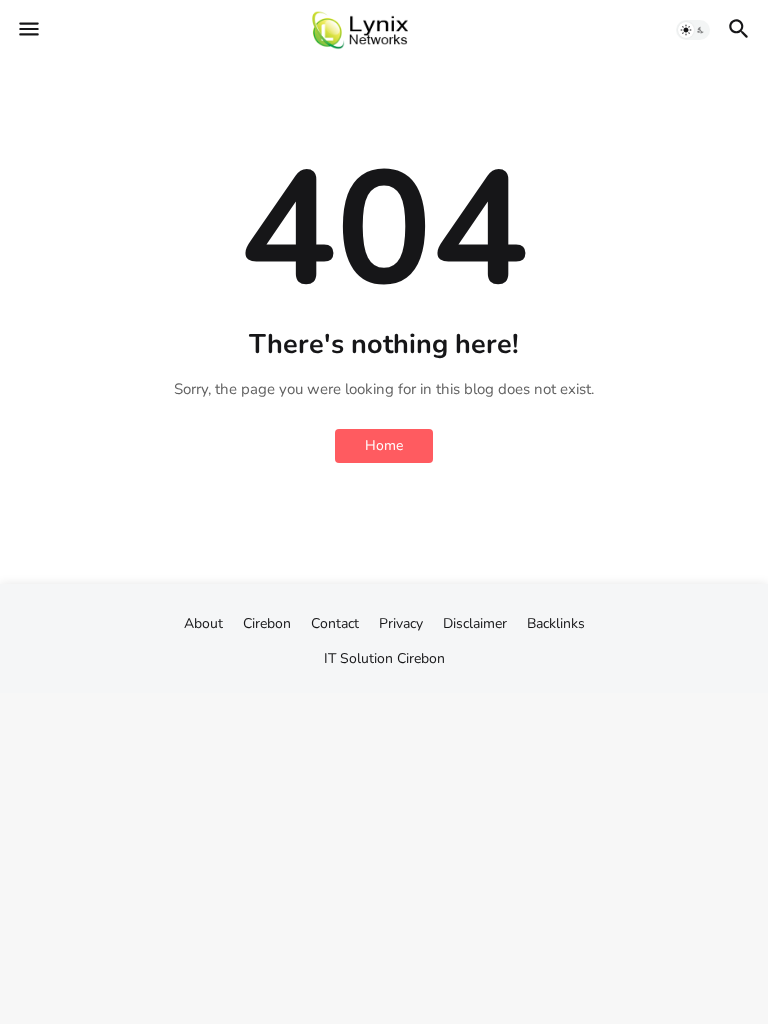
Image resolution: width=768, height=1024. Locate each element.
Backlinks (556, 623)
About (203, 623)
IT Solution (358, 658)
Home (384, 445)
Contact (335, 623)
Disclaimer (475, 623)
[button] (27, 30)
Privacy (401, 623)
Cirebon (421, 658)
